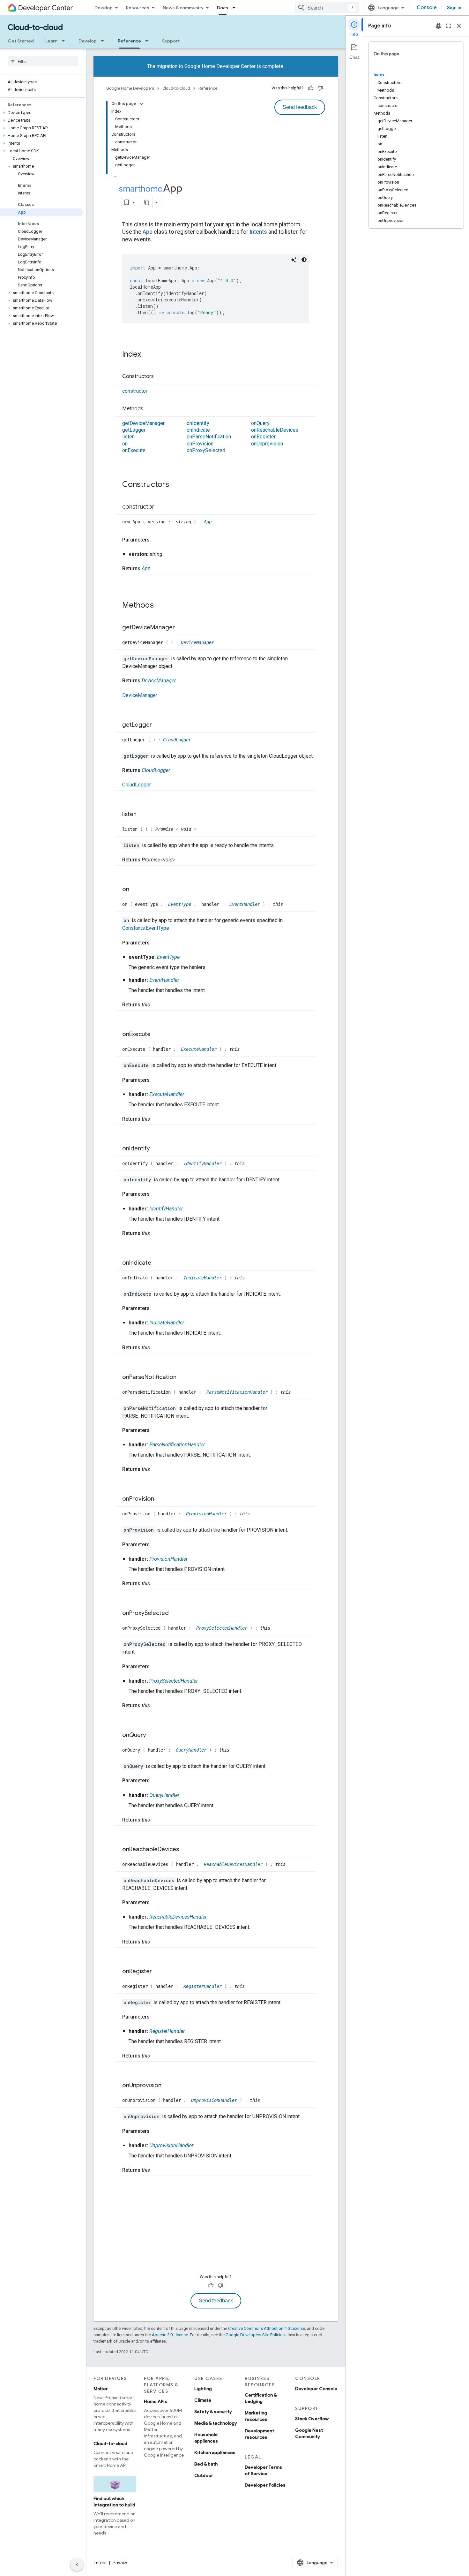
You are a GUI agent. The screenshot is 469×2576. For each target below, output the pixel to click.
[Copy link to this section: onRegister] (158, 1972)
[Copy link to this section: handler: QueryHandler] (186, 1795)
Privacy (120, 2563)
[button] (42, 113)
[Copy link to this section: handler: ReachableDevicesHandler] (213, 1917)
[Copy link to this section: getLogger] (158, 725)
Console (427, 8)
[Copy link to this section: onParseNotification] (183, 1377)
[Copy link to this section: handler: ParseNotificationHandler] (211, 1445)
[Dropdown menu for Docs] (236, 8)
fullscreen (449, 26)
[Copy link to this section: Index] (147, 355)
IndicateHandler (204, 1278)
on (125, 444)
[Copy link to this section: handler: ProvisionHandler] (194, 1559)
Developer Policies (265, 2485)
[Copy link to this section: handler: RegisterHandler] (191, 2031)
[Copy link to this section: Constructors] (160, 377)
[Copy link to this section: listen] (143, 814)
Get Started (21, 41)
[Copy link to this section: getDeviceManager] (181, 628)
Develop (104, 8)
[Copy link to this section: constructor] (161, 507)
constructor (135, 391)
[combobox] (327, 8)
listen (128, 437)
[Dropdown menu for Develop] (104, 41)
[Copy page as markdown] (147, 202)
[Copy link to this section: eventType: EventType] (186, 957)
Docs (223, 8)
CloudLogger (177, 740)
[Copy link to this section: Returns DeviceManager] (182, 681)
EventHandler (246, 904)
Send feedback (300, 107)
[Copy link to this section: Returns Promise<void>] (182, 860)
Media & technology (216, 2423)
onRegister (263, 437)
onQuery (260, 423)
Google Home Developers (130, 88)
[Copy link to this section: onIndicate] (158, 1263)
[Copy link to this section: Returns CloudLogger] (176, 770)
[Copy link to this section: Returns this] (156, 1005)
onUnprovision (267, 444)
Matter (101, 2389)
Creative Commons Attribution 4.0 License (267, 2328)
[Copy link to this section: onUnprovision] (168, 2086)
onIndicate (198, 430)
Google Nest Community (309, 2433)
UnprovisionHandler (215, 2100)
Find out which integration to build (114, 2502)
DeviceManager (197, 642)
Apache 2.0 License (170, 2335)
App (148, 232)
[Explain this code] (294, 260)
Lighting (203, 2389)
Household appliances (206, 2438)
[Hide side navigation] (77, 2565)
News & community (183, 8)
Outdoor (204, 2475)
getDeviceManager (143, 423)
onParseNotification (209, 437)
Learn (51, 41)
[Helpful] (311, 88)
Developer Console (316, 2389)
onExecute (134, 450)
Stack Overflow (312, 2419)
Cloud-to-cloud (35, 27)
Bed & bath (206, 2464)
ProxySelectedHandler (223, 1628)
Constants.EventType (146, 928)
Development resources (259, 2434)
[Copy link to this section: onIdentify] (156, 1149)
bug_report (438, 26)
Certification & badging (261, 2398)
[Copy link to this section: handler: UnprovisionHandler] (200, 2146)
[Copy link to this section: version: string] (169, 554)
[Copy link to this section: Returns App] (157, 569)
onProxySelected (206, 450)
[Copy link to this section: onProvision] (160, 1499)
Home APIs (156, 2401)
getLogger (134, 430)
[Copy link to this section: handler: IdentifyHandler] (189, 1209)
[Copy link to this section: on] (136, 890)
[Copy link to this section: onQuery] (153, 1735)
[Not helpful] (320, 88)
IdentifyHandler (204, 1163)
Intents (258, 232)
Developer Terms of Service (263, 2470)
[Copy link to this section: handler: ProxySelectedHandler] (204, 1681)
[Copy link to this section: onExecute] (157, 1035)
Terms (100, 2563)
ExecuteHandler (200, 1049)
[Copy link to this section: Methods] (150, 409)
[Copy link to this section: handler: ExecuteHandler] (190, 1095)
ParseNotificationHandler (238, 1392)
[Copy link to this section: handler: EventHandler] (185, 980)
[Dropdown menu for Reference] (149, 41)
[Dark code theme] (304, 260)
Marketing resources (256, 2416)
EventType (181, 904)
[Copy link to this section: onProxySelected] (175, 1614)
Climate (203, 2400)
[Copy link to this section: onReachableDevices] (185, 1850)
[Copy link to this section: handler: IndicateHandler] (190, 1323)
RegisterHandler (204, 1986)
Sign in (454, 8)
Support (171, 41)
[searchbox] (43, 61)
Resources (138, 8)
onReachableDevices (275, 430)
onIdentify (198, 423)
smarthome (141, 189)
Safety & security (213, 2412)
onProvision (200, 444)
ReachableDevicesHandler (234, 1864)
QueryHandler (192, 1750)
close (459, 26)
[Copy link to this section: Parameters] (156, 540)
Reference (129, 41)
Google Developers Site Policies (255, 2335)
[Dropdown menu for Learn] (65, 41)
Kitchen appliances (215, 2452)
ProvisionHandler (208, 1514)
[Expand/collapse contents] (141, 104)
